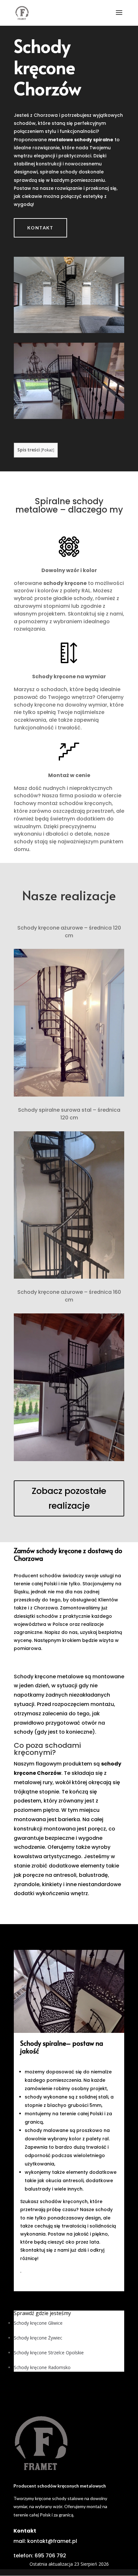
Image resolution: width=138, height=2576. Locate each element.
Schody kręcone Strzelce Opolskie (49, 2353)
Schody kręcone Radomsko (42, 2367)
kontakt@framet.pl (52, 2541)
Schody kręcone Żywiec (38, 2338)
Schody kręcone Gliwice (38, 2323)
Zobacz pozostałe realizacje (69, 1498)
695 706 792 (50, 2556)
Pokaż (47, 450)
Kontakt (40, 228)
